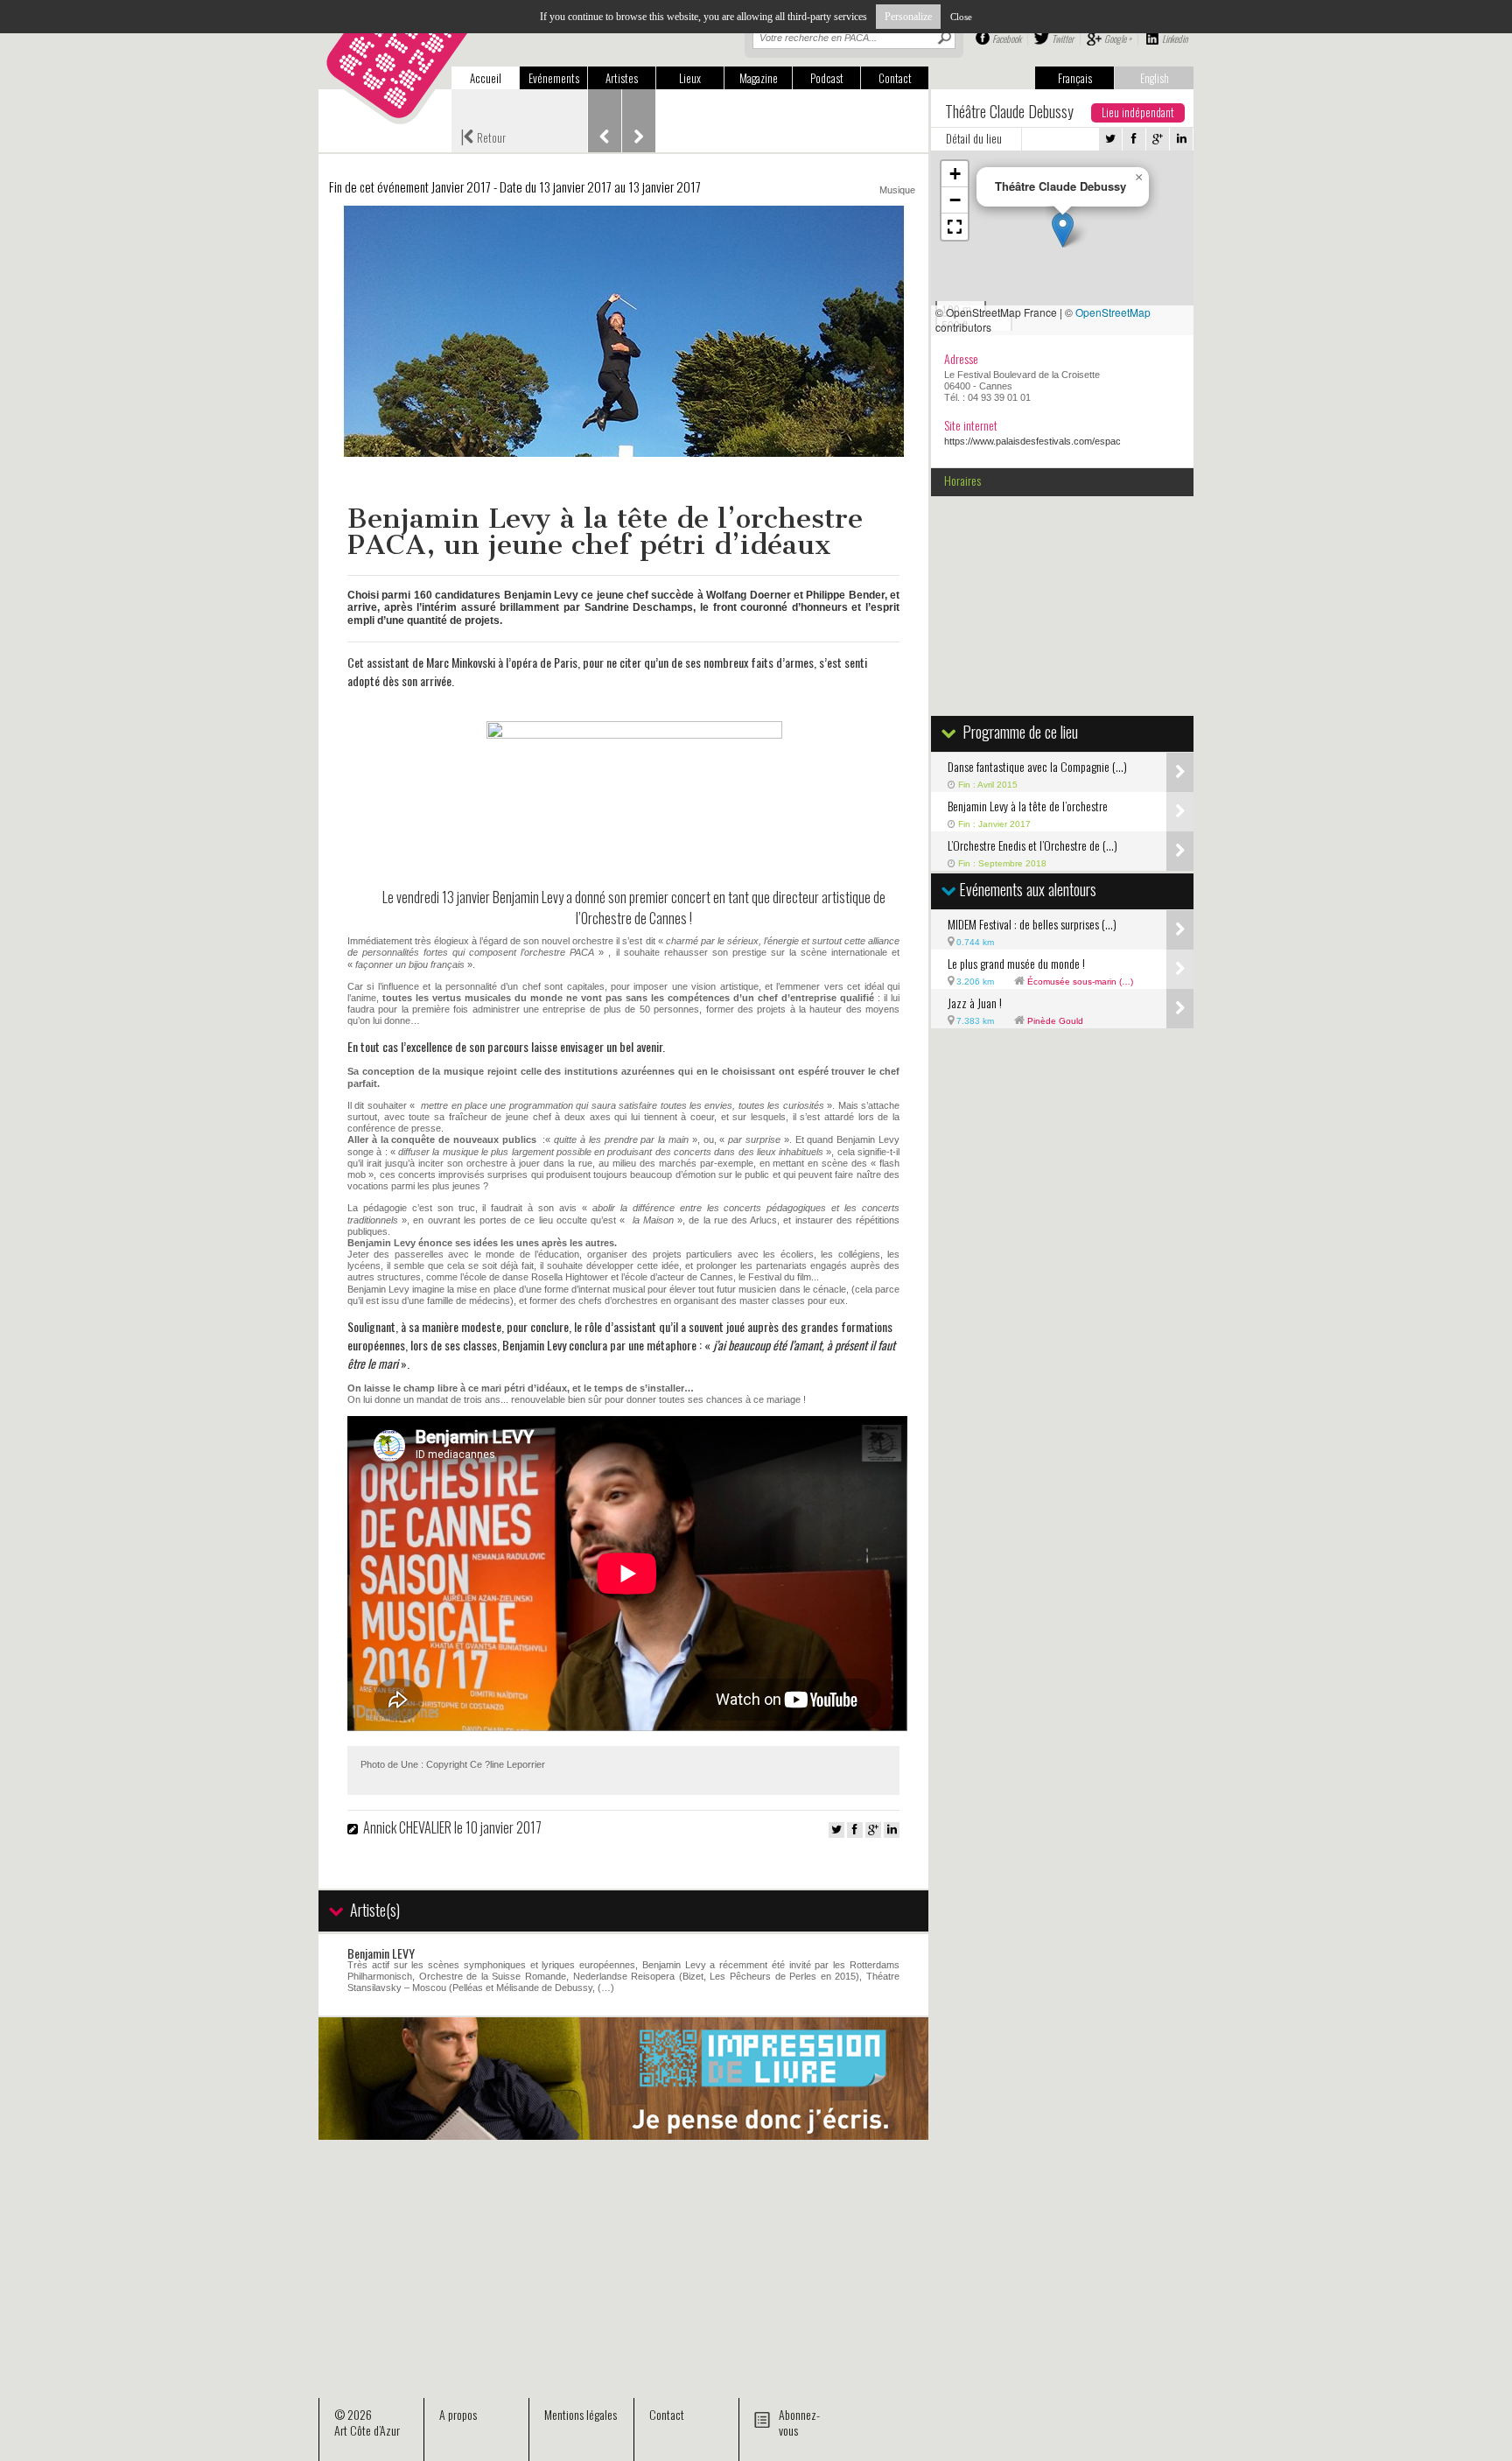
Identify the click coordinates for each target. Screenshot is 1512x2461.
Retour (483, 136)
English (1155, 78)
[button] (1063, 230)
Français (1075, 78)
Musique (897, 190)
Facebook (1007, 39)
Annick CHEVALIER (407, 1827)
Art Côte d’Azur (367, 2430)
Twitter (1063, 39)
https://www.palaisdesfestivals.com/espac (1032, 441)
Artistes (622, 78)
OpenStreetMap (1113, 312)
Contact (895, 78)
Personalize (908, 17)
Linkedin (1175, 39)
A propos (458, 2414)
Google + (1118, 39)
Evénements (554, 78)
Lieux (690, 78)
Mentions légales (581, 2414)
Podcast (827, 78)
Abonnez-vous (799, 2422)
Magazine (759, 78)
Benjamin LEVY (381, 1953)
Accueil (486, 78)
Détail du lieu (974, 138)
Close (961, 17)
